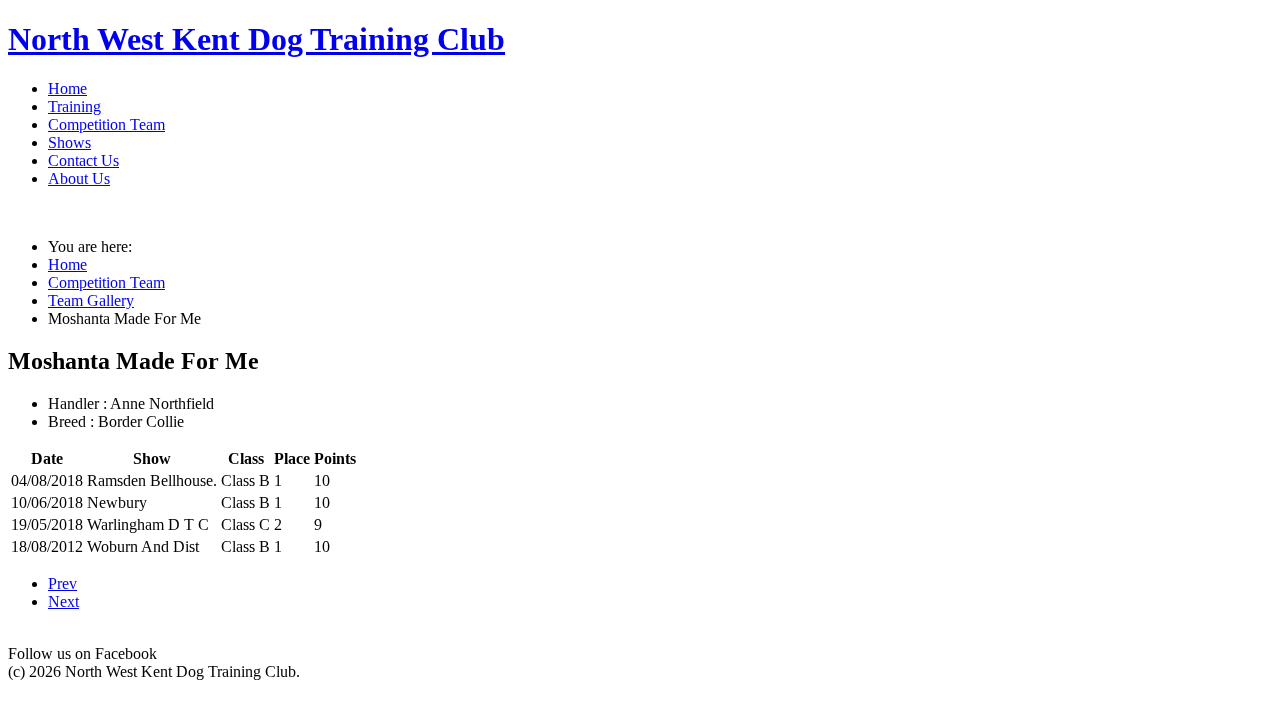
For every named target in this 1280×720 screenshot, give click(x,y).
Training (74, 106)
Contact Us (83, 160)
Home (67, 88)
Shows (69, 142)
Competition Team (106, 124)
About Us (79, 178)
